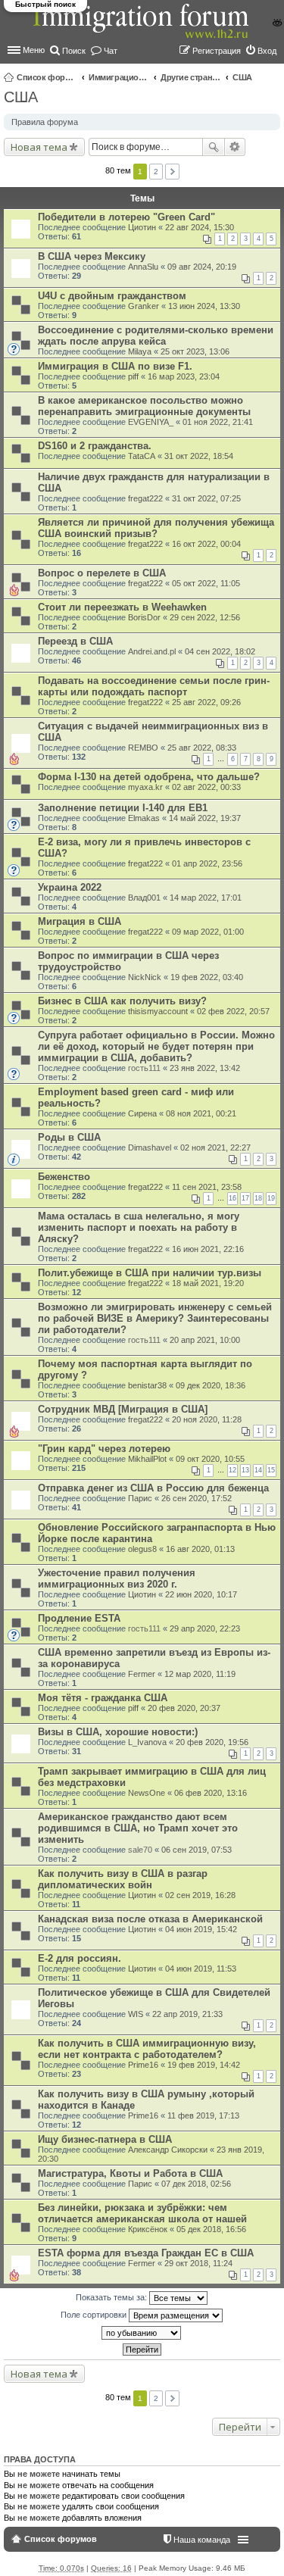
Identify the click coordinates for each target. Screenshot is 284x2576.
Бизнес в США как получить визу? (122, 1001)
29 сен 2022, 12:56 (205, 617)
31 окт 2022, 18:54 (199, 456)
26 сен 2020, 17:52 (197, 1498)
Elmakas (144, 818)
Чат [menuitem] (111, 51)
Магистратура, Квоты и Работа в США (130, 2173)
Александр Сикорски (168, 2150)
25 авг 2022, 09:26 (206, 702)
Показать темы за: (112, 2297)
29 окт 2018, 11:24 (198, 2263)
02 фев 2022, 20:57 (233, 1011)
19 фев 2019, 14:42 (204, 2065)
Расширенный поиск (235, 147)
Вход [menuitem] (267, 51)
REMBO (143, 748)
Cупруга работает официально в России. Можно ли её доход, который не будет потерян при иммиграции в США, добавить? (156, 1046)
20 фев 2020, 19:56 (212, 1742)
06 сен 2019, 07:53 (197, 1850)
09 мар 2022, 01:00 (208, 932)
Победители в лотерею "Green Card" (126, 217)
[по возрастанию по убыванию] (142, 2333)
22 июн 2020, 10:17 (201, 1594)
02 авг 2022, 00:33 (206, 787)
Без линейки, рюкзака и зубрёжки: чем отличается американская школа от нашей (142, 2213)
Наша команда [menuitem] (202, 2540)
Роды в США (69, 1137)
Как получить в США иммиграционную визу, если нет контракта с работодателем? (147, 2049)
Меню (34, 50)
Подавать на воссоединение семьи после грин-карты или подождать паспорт (154, 686)
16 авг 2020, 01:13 (200, 1549)
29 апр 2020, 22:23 (205, 1628)
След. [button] (172, 172)
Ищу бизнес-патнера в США (105, 2139)
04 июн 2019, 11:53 (201, 1969)
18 (258, 1198)
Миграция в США (80, 921)
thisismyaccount (158, 1011)
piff (133, 376)
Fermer (142, 1674)
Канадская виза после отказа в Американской (150, 1919)
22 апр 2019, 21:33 (187, 2014)
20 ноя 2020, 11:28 (207, 1419)
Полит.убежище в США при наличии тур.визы (150, 1273)
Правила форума (45, 122)
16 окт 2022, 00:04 (206, 544)
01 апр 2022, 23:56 (207, 863)
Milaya (140, 351)
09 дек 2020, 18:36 (211, 1385)
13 (245, 1470)
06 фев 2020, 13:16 (211, 1793)
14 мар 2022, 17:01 (206, 898)
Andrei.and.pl (152, 651)
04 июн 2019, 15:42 (201, 1929)
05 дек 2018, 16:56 (211, 2229)
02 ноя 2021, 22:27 (215, 1147)
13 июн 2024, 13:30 (204, 306)
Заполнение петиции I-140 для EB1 (123, 808)
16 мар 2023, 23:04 (184, 376)
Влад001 (144, 898)
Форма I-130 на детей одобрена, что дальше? (149, 777)
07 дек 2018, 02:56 (196, 2184)
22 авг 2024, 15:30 (200, 227)
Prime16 (143, 2065)
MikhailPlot (147, 1459)
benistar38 (147, 1385)
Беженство (64, 1177)
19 (271, 1198)
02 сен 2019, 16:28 (200, 1895)
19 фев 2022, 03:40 (207, 977)
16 (233, 1198)
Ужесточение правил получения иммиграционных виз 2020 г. (117, 1578)
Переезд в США (75, 641)
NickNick (145, 977)
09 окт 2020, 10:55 (210, 1459)
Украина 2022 (70, 887)
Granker (144, 306)
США (242, 77)
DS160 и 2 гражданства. (95, 446)
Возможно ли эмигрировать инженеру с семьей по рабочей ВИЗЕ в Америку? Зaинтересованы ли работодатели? (155, 1318)
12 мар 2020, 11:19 (200, 1674)
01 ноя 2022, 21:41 (218, 422)
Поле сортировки (95, 2315)
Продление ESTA (79, 1618)
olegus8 (142, 1549)
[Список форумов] (142, 29)
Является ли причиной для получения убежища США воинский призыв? (156, 528)
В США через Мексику (92, 256)
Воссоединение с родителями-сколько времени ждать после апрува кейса (156, 336)
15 (271, 1470)
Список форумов (47, 77)
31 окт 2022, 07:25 (206, 498)
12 (233, 1470)
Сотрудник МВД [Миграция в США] (123, 1409)
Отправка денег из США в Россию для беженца (153, 1488)
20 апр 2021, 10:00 (205, 1340)
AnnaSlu (143, 267)
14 (258, 1470)
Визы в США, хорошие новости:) (118, 1732)
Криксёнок (148, 2229)
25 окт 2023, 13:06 (195, 351)
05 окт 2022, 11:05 (206, 583)
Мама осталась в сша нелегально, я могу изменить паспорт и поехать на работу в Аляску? (139, 1227)
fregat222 (145, 498)
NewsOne (147, 1793)
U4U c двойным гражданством (112, 296)
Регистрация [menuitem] (217, 51)
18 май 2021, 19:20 (208, 1283)
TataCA (142, 456)
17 (245, 1198)
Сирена (142, 1113)
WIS (136, 2014)
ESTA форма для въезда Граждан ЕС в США (146, 2253)
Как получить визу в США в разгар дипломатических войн (123, 1879)
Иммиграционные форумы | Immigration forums (119, 77)
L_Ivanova (147, 1742)
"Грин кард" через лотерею (104, 1449)
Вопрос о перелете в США (102, 573)
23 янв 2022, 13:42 (205, 1068)
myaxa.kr (145, 787)
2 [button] (156, 172)
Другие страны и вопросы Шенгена (191, 77)
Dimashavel (150, 1147)
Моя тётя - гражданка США (103, 1698)
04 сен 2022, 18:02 (220, 651)
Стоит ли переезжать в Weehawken (122, 607)
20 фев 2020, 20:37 (184, 1708)
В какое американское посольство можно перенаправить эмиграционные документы (144, 406)
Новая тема (39, 147)
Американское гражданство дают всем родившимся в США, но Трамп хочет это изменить (138, 1828)
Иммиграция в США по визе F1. (115, 366)
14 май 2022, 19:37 (205, 818)
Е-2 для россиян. (80, 1958)
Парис (140, 1498)
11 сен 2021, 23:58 (207, 1187)
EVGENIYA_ (151, 422)
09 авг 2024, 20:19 (202, 267)
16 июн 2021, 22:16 (208, 1249)
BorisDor (144, 617)
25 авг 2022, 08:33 (202, 748)
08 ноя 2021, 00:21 (201, 1113)
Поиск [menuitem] (74, 51)
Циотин (142, 227)
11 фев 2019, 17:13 (203, 2115)
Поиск (214, 147)
